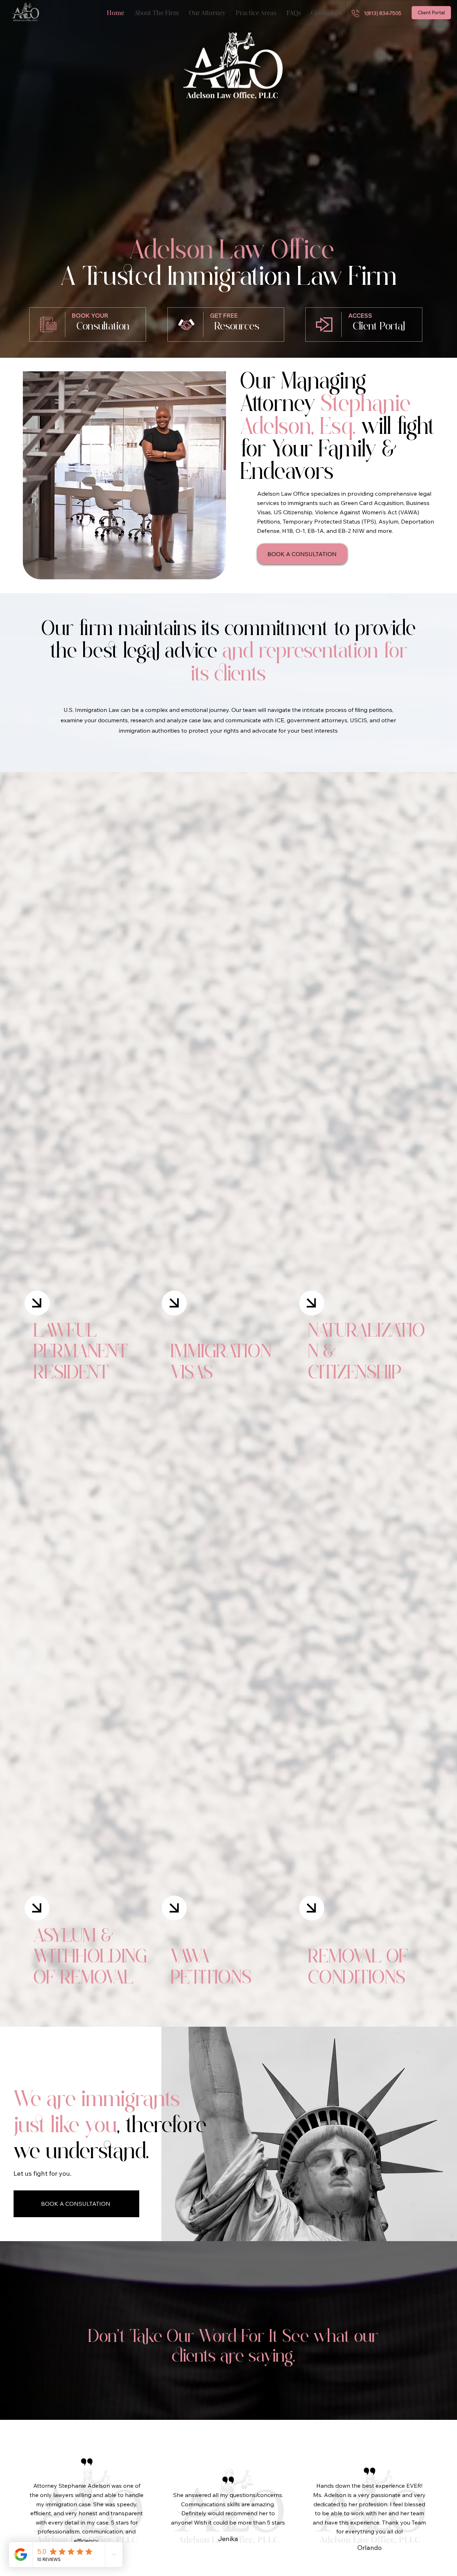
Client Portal (379, 327)
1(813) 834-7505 (383, 13)
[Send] (37, 1303)
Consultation (103, 327)
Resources (237, 327)
